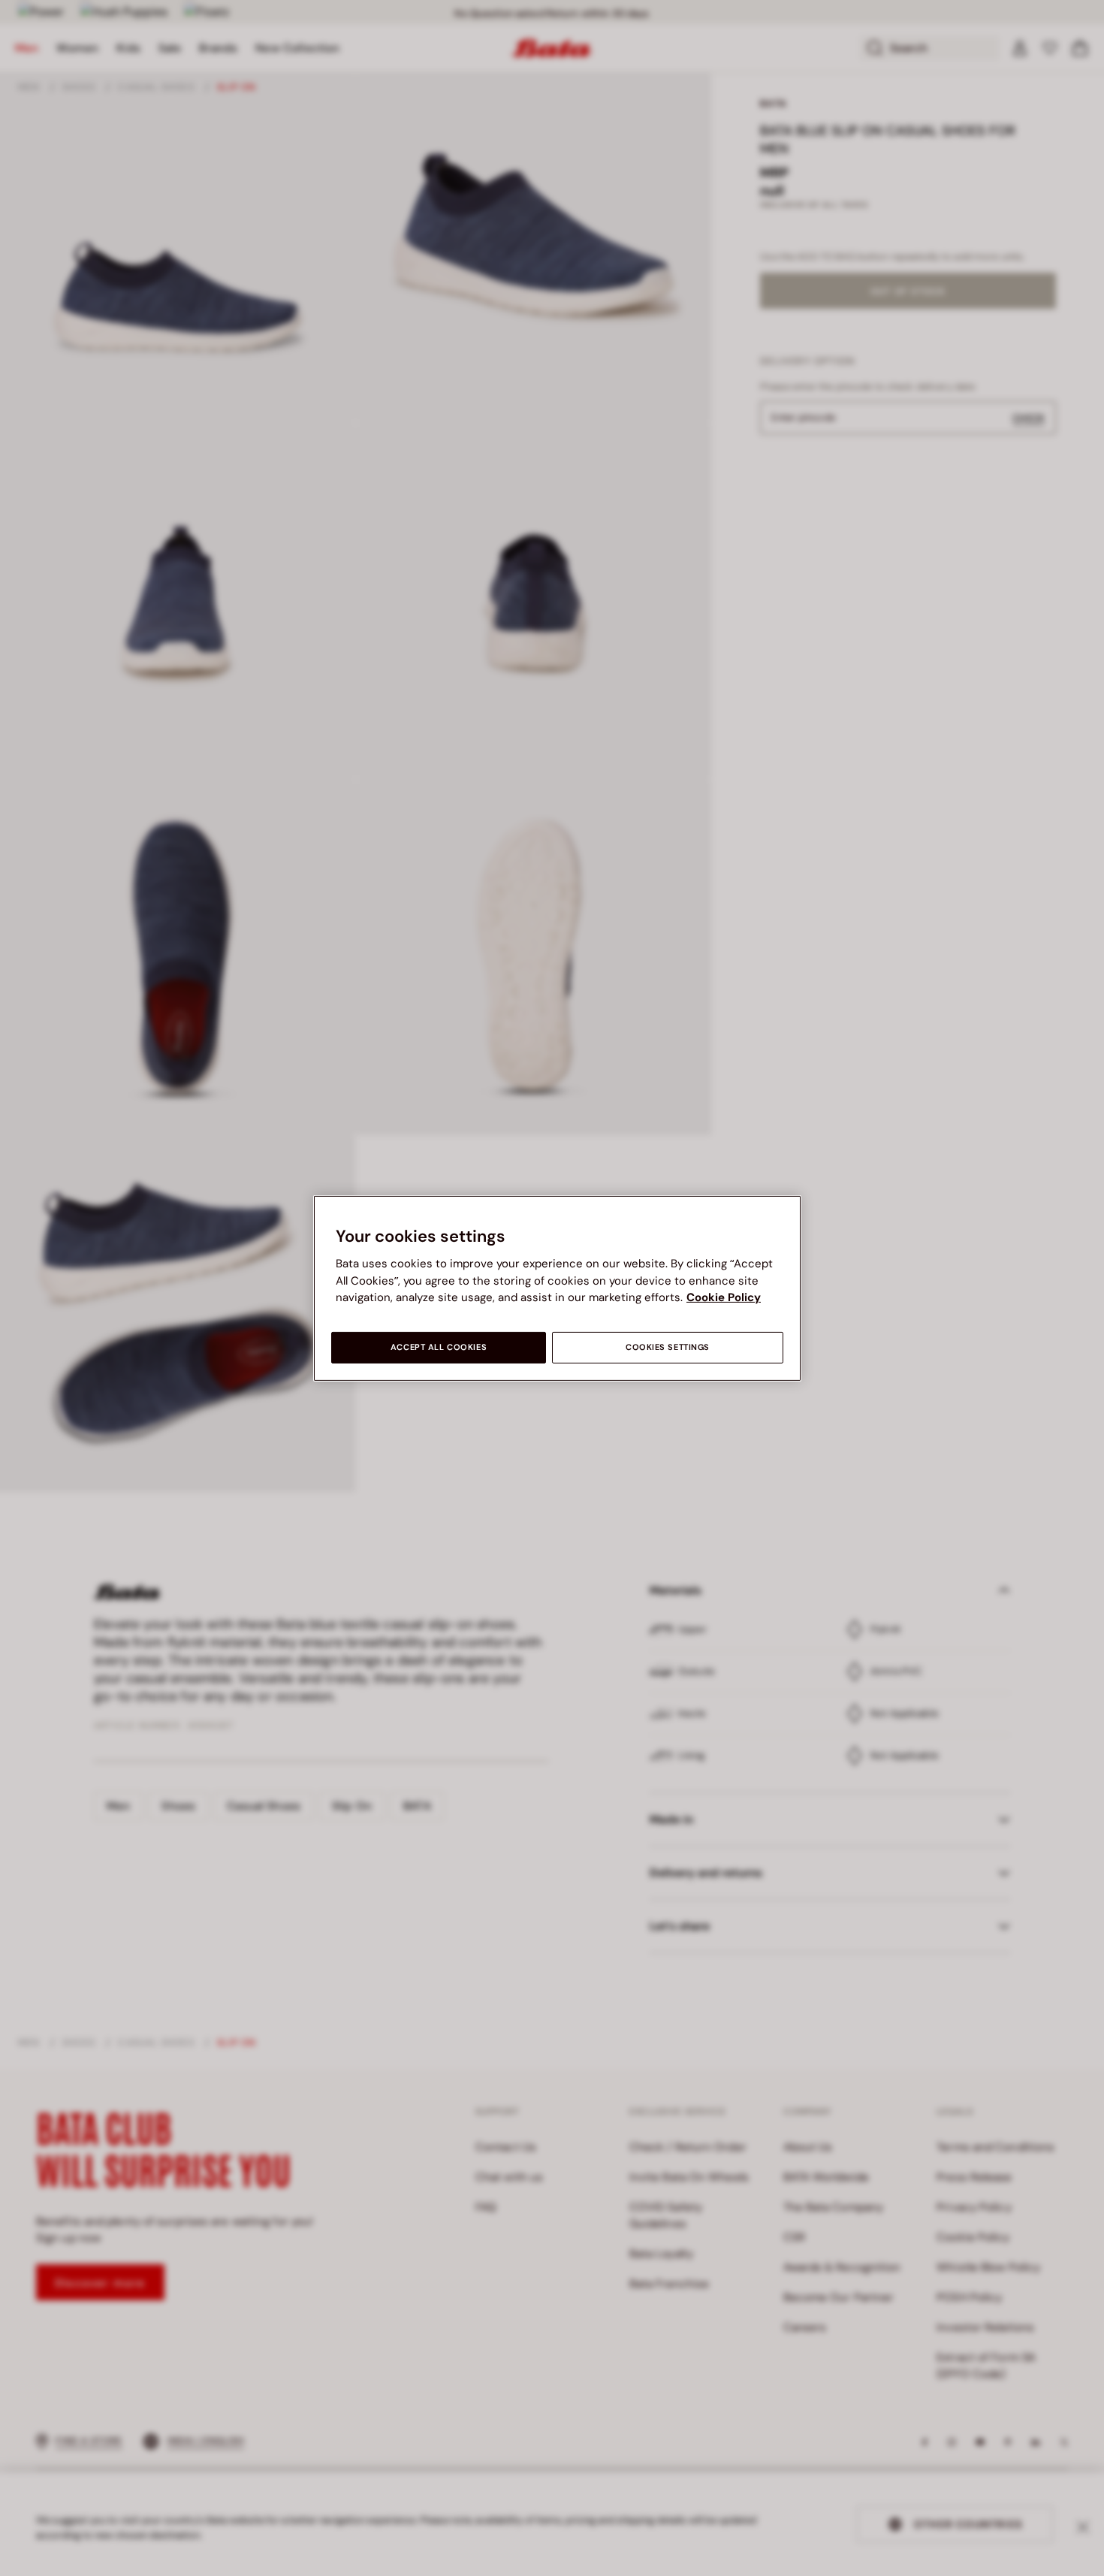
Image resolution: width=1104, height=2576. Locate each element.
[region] (557, 1288)
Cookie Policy (724, 1297)
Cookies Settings (668, 1347)
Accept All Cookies (439, 1347)
